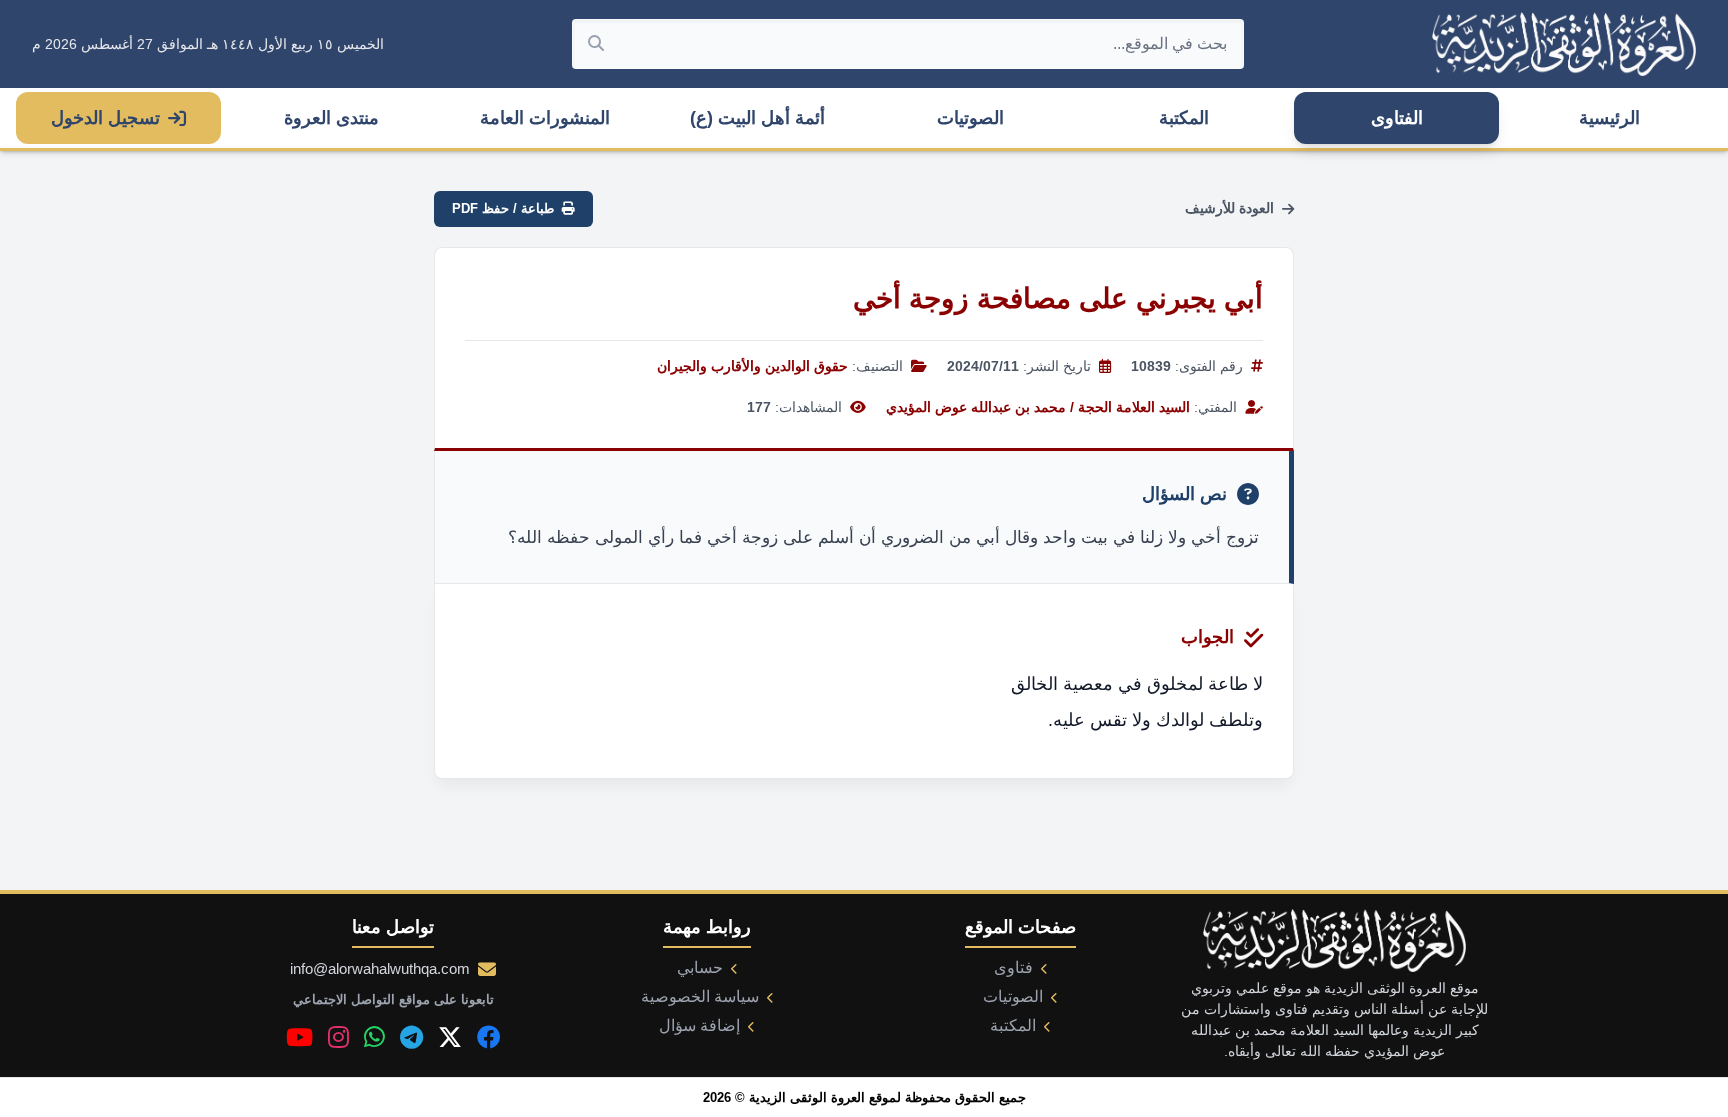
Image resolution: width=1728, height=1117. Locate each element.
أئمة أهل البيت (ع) (757, 118)
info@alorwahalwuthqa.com (380, 968)
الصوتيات (970, 118)
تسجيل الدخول (105, 118)
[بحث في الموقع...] (596, 44)
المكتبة (1184, 118)
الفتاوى (1397, 118)
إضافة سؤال (699, 1025)
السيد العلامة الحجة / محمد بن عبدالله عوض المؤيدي (1038, 407)
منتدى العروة (331, 118)
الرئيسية (1609, 118)
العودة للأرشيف (1229, 208)
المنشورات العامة (545, 118)
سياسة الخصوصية (700, 996)
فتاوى (1013, 967)
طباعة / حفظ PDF (503, 208)
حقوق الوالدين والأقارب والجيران (752, 366)
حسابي (700, 967)
